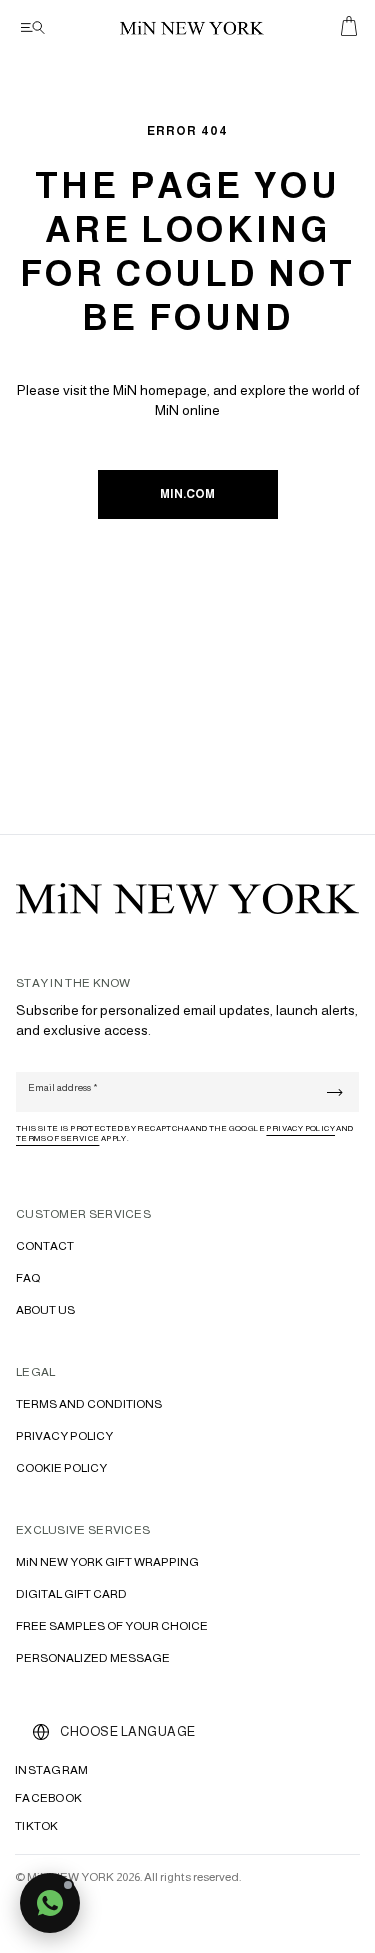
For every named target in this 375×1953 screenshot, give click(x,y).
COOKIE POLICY (61, 1468)
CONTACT (45, 1246)
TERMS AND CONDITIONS (89, 1404)
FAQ (28, 1278)
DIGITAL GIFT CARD (71, 1594)
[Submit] (335, 1092)
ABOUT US (45, 1310)
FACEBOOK (48, 1798)
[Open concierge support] (50, 1903)
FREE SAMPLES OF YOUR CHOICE (112, 1626)
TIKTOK (37, 1826)
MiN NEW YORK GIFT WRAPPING (107, 1562)
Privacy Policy (300, 1128)
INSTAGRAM (52, 1770)
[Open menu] (30, 28)
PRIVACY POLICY (64, 1436)
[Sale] (349, 26)
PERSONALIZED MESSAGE (93, 1658)
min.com (187, 494)
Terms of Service (57, 1138)
